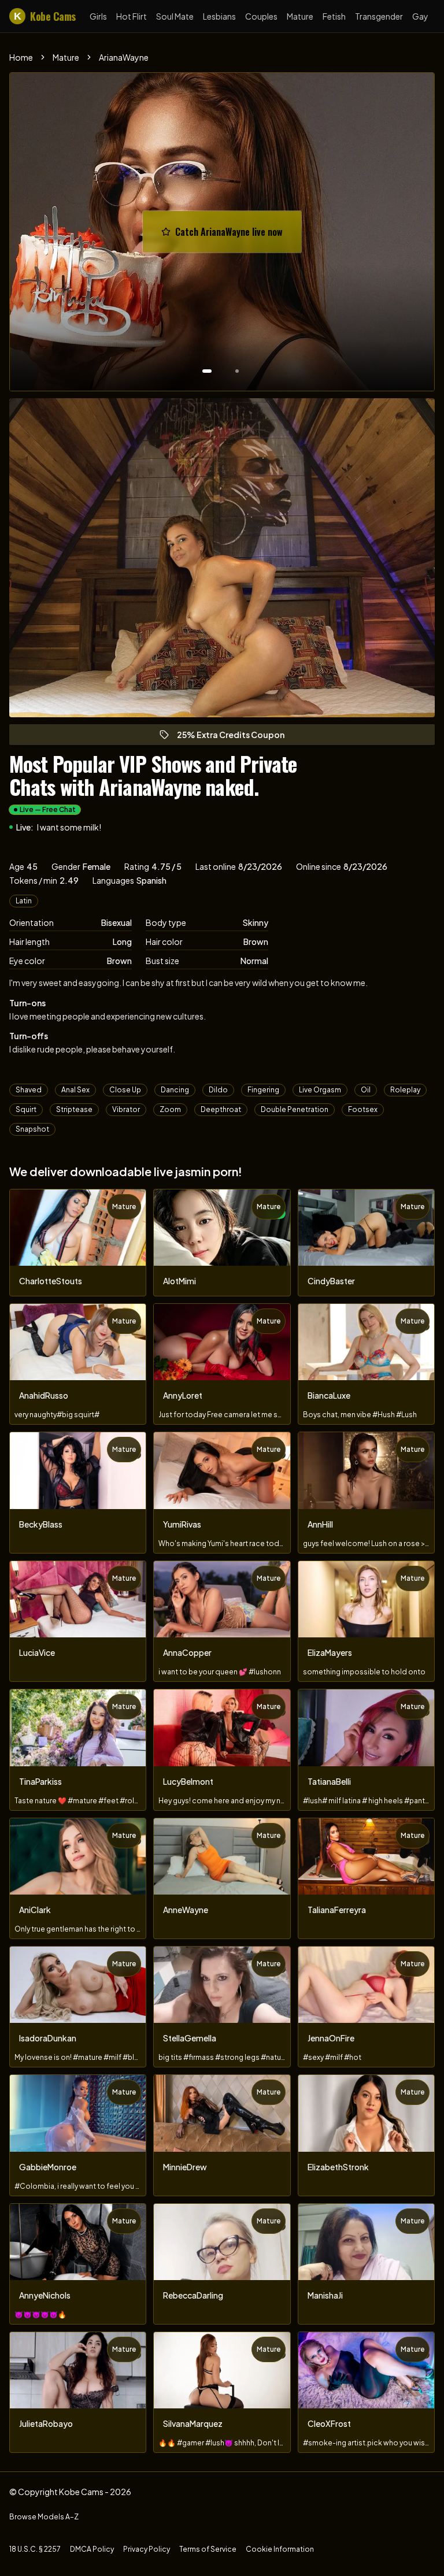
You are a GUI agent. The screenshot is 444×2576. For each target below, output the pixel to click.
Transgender (379, 16)
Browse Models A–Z (44, 2517)
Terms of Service (208, 2549)
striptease (74, 1109)
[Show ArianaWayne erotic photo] (207, 371)
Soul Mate (175, 16)
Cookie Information (280, 2549)
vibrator (126, 1109)
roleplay (405, 1090)
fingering (263, 1090)
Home (21, 57)
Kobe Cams (45, 16)
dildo (218, 1090)
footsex (363, 1109)
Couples (261, 16)
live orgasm (320, 1090)
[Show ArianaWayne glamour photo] (237, 371)
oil (366, 1090)
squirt (26, 1109)
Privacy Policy (147, 2549)
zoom (170, 1109)
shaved (29, 1090)
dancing (175, 1090)
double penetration (295, 1109)
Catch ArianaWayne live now (234, 235)
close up (125, 1090)
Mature (300, 16)
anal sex (75, 1090)
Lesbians (219, 16)
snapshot (32, 1129)
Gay (420, 16)
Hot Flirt (132, 16)
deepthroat (221, 1109)
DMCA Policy (92, 2549)
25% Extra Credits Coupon (236, 737)
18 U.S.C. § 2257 (35, 2549)
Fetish (334, 16)
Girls (98, 16)
